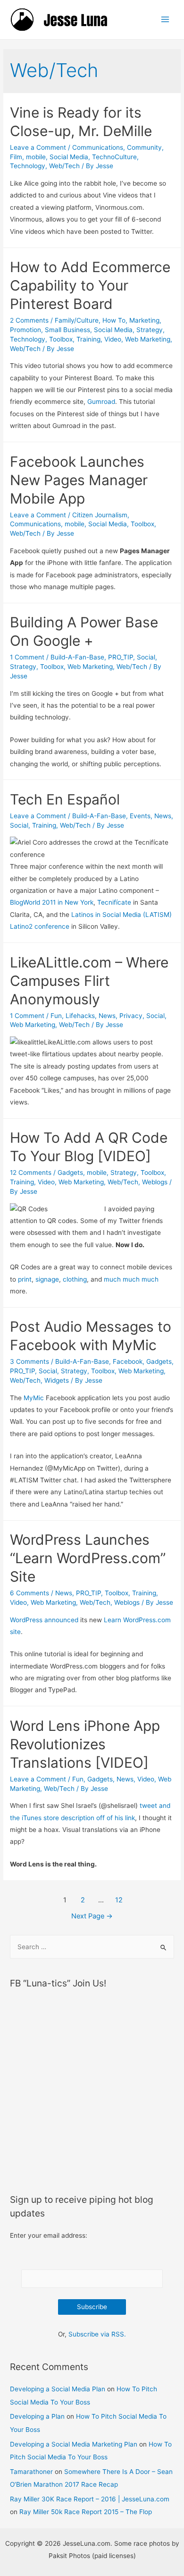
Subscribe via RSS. (97, 2334)
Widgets (57, 1380)
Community (144, 147)
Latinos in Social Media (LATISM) (121, 915)
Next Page (92, 1916)
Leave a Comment (38, 147)
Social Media (69, 157)
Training (88, 339)
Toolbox (61, 339)
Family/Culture (77, 320)
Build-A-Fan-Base (77, 657)
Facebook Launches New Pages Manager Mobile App (79, 480)
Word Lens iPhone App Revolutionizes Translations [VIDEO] (85, 1744)
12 (119, 1900)
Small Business (67, 330)
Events (140, 816)
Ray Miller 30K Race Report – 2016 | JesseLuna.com (90, 2499)
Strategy (150, 330)
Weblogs (155, 1182)
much (112, 1279)
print (25, 1279)
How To (114, 320)
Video (113, 339)
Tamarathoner (31, 2472)
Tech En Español (65, 799)
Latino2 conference (40, 926)
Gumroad (101, 402)
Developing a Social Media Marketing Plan (74, 2444)
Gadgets (70, 1172)
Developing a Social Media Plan (58, 2389)
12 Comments (31, 1172)
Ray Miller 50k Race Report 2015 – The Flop (86, 2512)
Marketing (144, 320)
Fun (56, 1016)
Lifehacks (80, 1016)
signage (47, 1279)
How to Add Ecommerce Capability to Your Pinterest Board (90, 285)
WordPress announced (44, 1620)
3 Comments (29, 1361)
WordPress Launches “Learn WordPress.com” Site (88, 1558)
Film (16, 157)
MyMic (34, 1398)
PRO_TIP (121, 657)
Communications (98, 147)
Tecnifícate (114, 902)
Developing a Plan (37, 2416)
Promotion (25, 330)
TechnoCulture (114, 157)
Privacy (131, 1016)
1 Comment (27, 657)
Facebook (128, 1361)
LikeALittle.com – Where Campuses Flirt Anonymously (89, 981)
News (163, 816)
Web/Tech (64, 166)
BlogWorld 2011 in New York (52, 902)
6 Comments (29, 1593)
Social (146, 657)
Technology (28, 166)
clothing (75, 1279)
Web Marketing (148, 339)
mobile (36, 157)
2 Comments (29, 320)
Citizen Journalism (100, 515)
